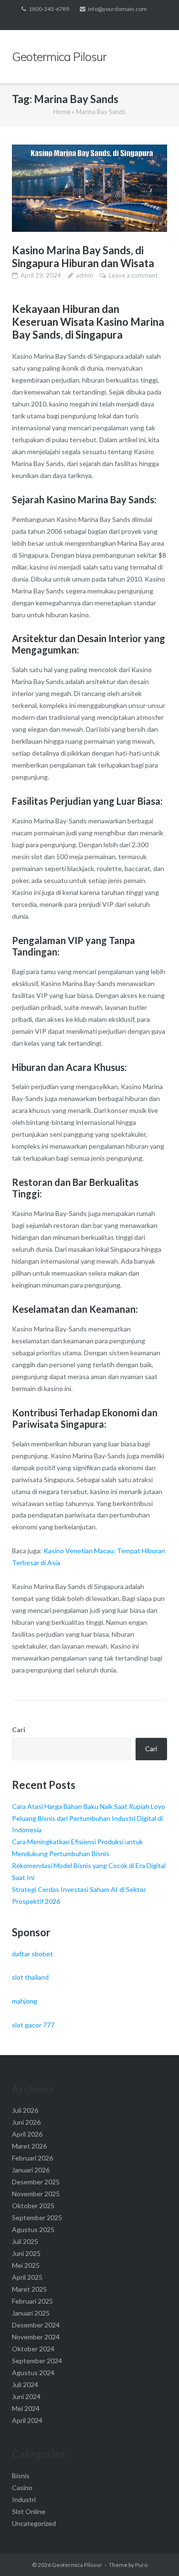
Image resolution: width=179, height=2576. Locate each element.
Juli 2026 (25, 2110)
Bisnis (21, 2476)
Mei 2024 (26, 2408)
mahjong (25, 2001)
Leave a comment (133, 275)
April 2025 (27, 2277)
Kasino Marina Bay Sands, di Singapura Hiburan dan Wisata (83, 257)
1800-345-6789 (49, 9)
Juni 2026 (26, 2122)
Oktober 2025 (33, 2206)
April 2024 (27, 2420)
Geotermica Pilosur (77, 2565)
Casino (22, 2488)
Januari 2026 (31, 2170)
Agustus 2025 (33, 2229)
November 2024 (36, 2337)
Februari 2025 (32, 2301)
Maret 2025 (29, 2289)
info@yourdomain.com (117, 9)
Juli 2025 (25, 2241)
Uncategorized (34, 2523)
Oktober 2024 (33, 2349)
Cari (19, 1729)
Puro (141, 2565)
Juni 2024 (26, 2396)
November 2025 (36, 2194)
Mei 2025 (26, 2265)
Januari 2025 (31, 2313)
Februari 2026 (32, 2158)
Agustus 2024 (33, 2373)
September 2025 (37, 2218)
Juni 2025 (26, 2253)
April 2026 (27, 2134)
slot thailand (30, 1977)
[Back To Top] (155, 2553)
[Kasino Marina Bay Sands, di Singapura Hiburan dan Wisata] (89, 188)
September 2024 (37, 2361)
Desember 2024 (36, 2325)
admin (84, 275)
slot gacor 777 (33, 2025)
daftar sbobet (32, 1954)
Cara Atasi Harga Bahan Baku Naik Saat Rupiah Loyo (89, 1806)
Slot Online (29, 2511)
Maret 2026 (29, 2146)
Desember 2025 (36, 2182)
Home (62, 112)
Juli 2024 (25, 2384)
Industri (24, 2499)
